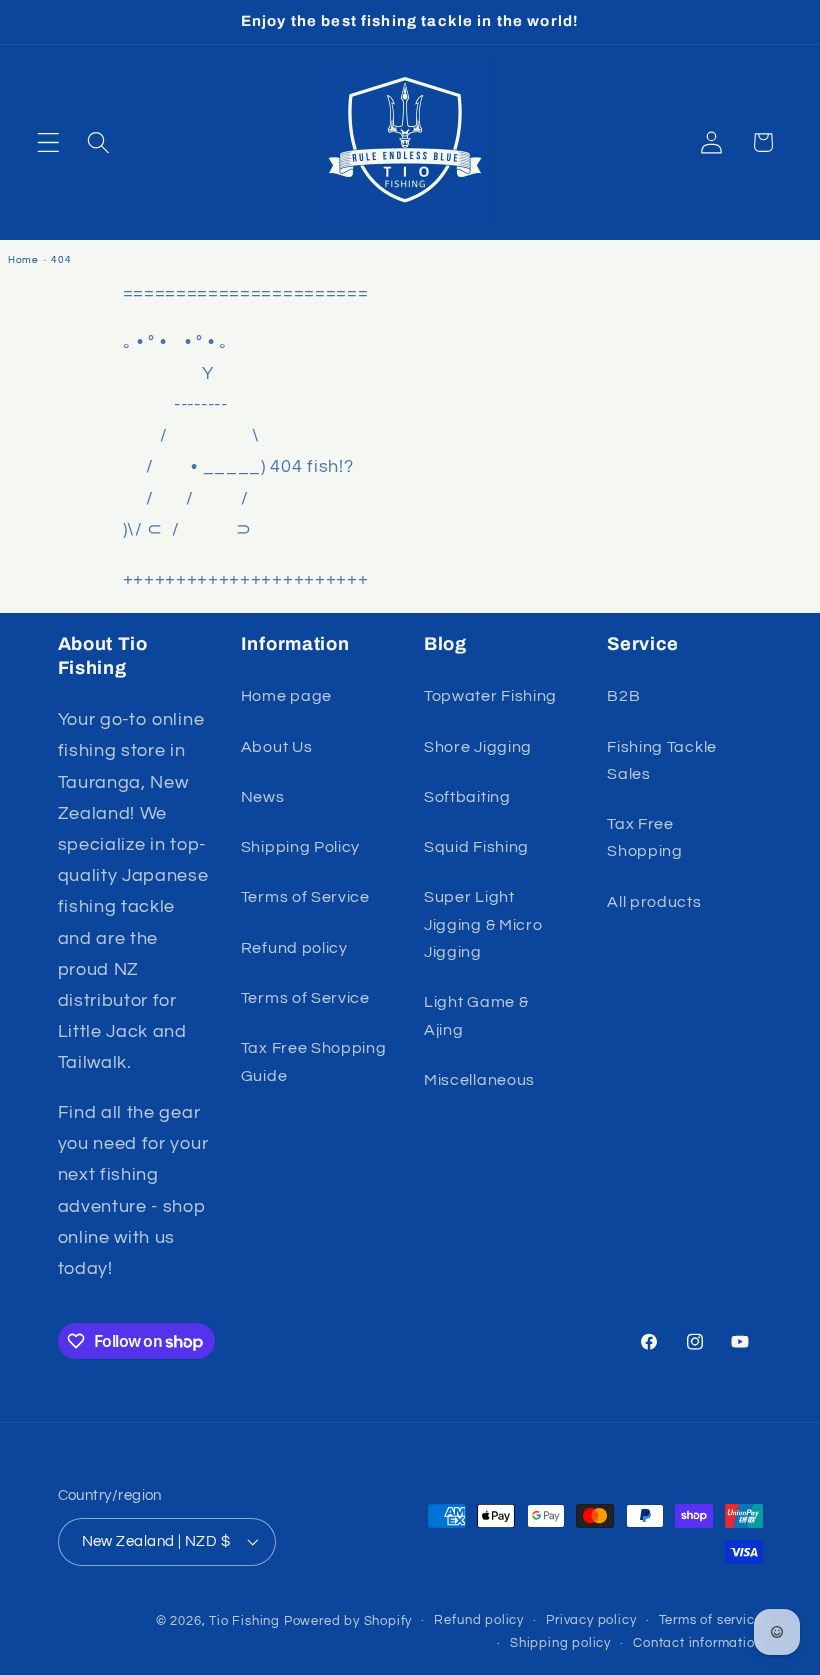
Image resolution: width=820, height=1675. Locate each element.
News (263, 797)
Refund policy (294, 948)
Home (23, 260)
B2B (623, 696)
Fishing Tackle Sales (662, 760)
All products (654, 902)
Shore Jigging (478, 747)
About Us (277, 747)
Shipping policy (560, 1643)
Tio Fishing (244, 1621)
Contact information (697, 1643)
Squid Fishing (476, 847)
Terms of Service (305, 897)
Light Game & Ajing (476, 1015)
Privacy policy (591, 1620)
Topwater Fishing (490, 696)
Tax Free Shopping (645, 837)
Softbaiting (467, 797)
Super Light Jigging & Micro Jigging (483, 924)
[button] (48, 142)
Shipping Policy (300, 847)
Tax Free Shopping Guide (314, 1061)
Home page (286, 696)
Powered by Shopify (348, 1621)
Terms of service (711, 1620)
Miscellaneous (479, 1080)
